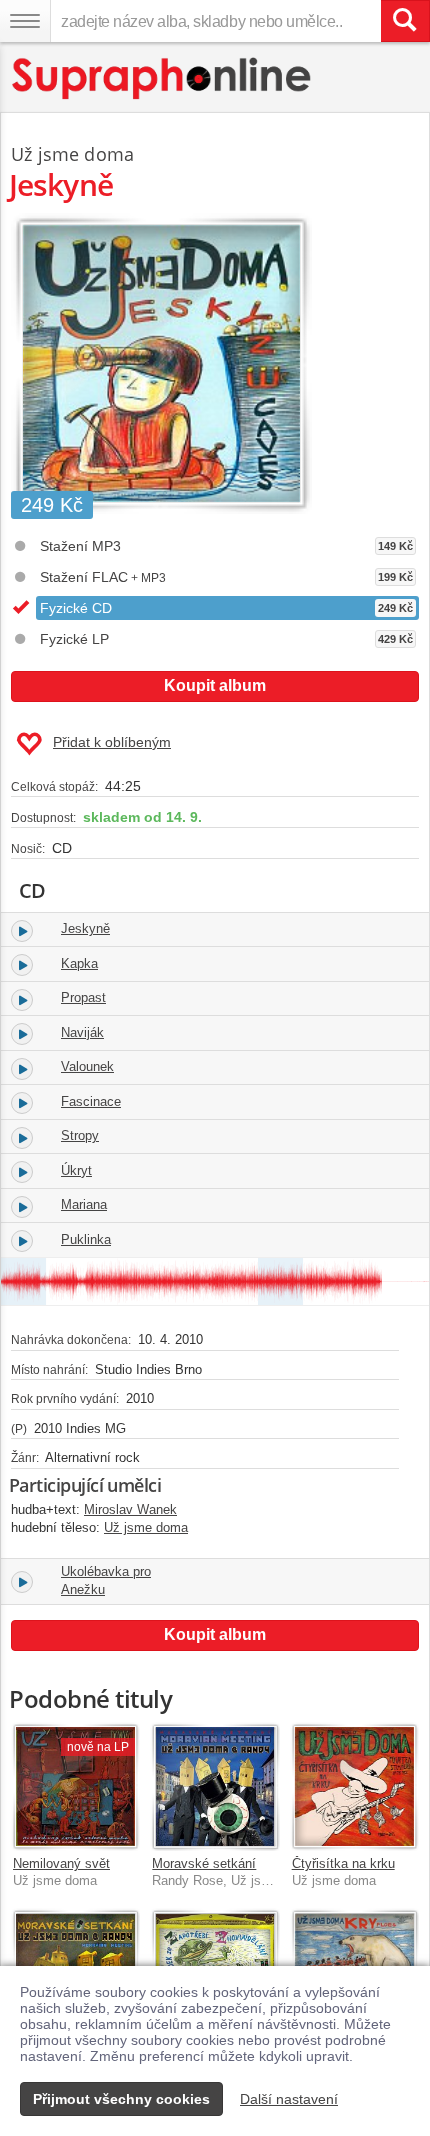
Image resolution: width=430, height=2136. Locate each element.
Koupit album (215, 685)
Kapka (79, 963)
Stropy (80, 1135)
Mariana (84, 1204)
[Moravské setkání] (214, 1786)
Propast (83, 997)
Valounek (87, 1066)
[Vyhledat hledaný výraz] (405, 21)
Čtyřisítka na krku (343, 1863)
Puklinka (86, 1239)
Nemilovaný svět (61, 1863)
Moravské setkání (204, 1863)
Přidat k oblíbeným (112, 742)
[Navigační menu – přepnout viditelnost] (25, 21)
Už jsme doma (72, 154)
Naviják (82, 1032)
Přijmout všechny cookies (121, 2099)
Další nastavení (289, 2099)
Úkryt (76, 1170)
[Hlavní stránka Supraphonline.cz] (162, 78)
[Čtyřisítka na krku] (354, 1786)
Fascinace (91, 1101)
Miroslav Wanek (130, 1509)
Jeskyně (85, 928)
